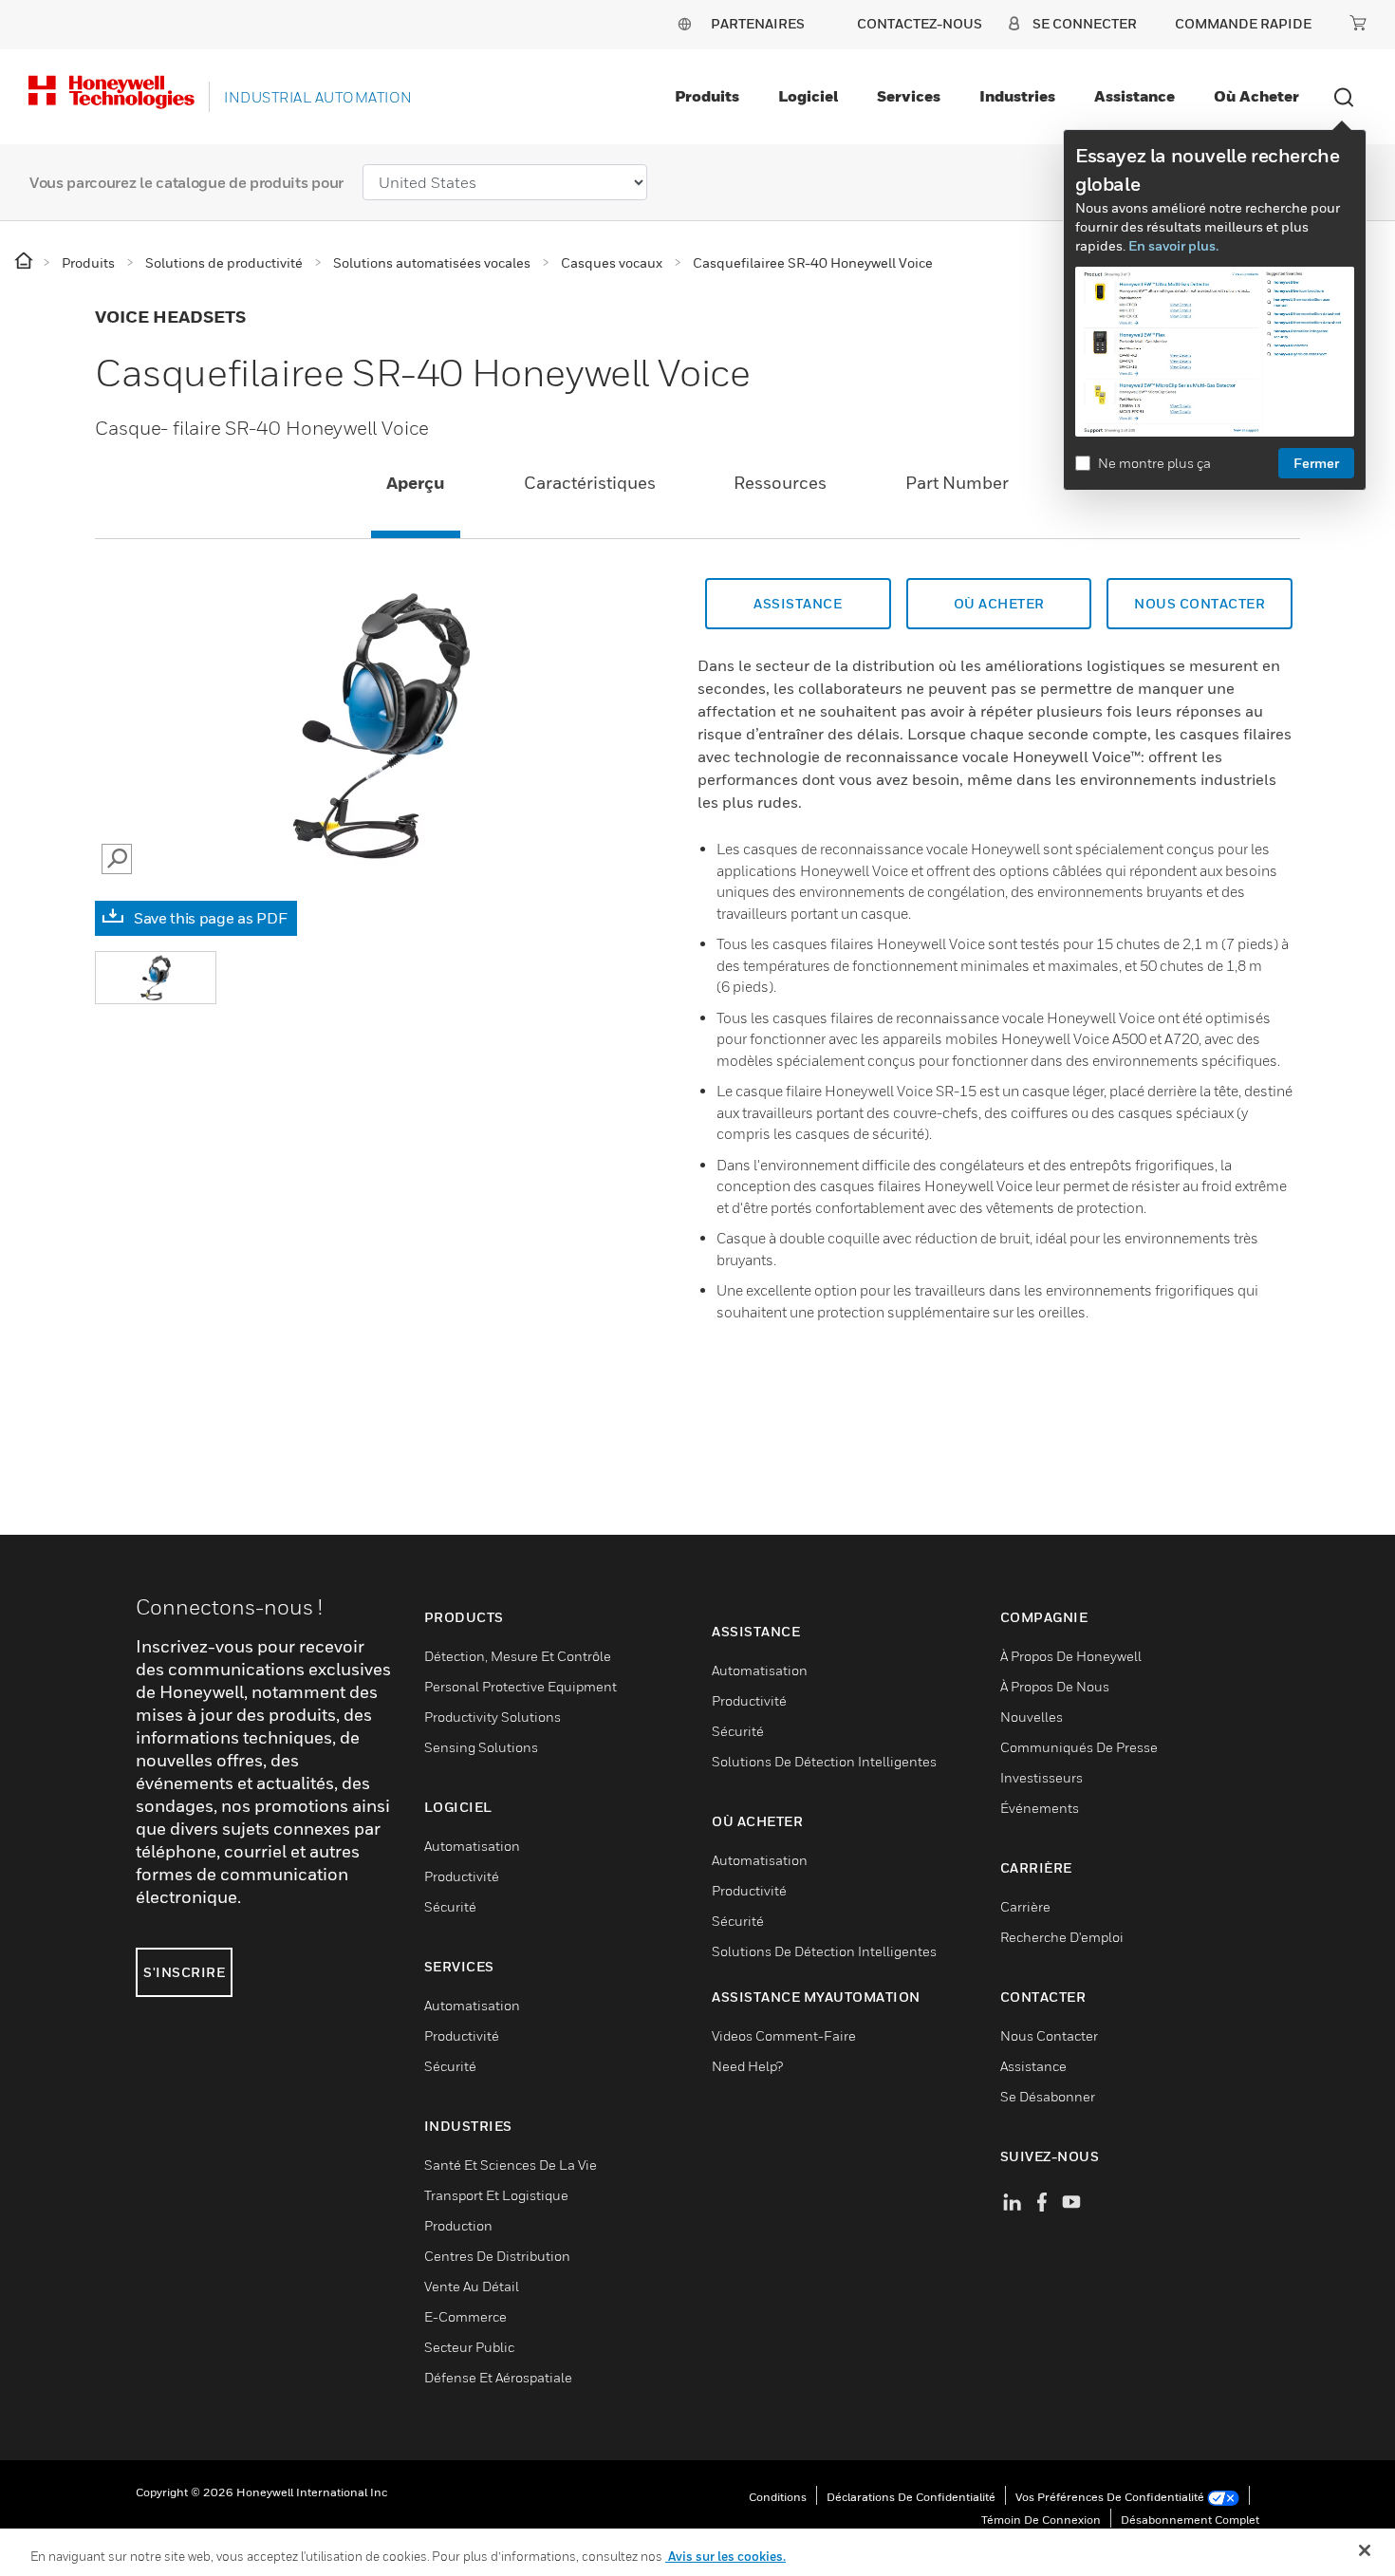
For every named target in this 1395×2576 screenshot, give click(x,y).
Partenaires (758, 23)
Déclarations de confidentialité (911, 2497)
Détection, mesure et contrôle (518, 1656)
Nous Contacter (1200, 603)
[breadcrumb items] (25, 261)
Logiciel (808, 96)
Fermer (1316, 463)
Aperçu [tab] (416, 483)
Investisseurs (1042, 1777)
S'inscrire (184, 1972)
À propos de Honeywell (1071, 1656)
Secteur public (469, 2347)
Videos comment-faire (784, 2035)
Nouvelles (1032, 1717)
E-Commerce (465, 2316)
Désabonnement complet (1190, 2520)
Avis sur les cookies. (725, 2556)
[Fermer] (1365, 2550)
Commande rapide (1243, 23)
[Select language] (684, 23)
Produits (707, 96)
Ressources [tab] (780, 483)
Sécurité (450, 1906)
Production (458, 2225)
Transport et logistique (496, 2195)
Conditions (778, 2497)
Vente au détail (472, 2286)
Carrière (1025, 1906)
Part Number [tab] (957, 483)
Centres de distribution (497, 2256)
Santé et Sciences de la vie (511, 2165)
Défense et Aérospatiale (498, 2377)
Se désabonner (1048, 2096)
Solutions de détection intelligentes (824, 1761)
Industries (1017, 96)
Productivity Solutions (493, 1717)
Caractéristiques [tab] (590, 483)
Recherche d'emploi (1062, 1937)
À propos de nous (1055, 1686)
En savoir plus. (1173, 245)
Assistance (1135, 96)
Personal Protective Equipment (521, 1686)
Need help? (747, 2066)
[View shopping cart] (1358, 23)
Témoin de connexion (1041, 2520)
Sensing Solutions (481, 1747)
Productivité (462, 1876)
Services (909, 96)
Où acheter (1256, 96)
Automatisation (472, 1846)
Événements (1040, 1808)
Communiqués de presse (1079, 1747)
